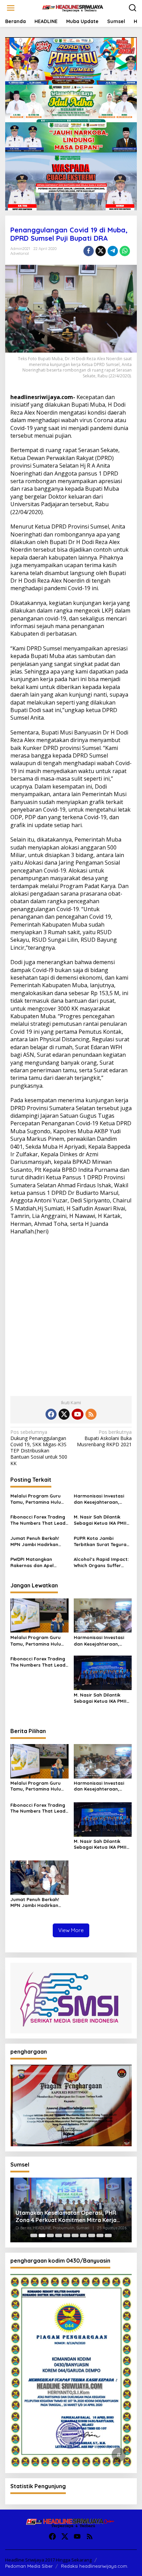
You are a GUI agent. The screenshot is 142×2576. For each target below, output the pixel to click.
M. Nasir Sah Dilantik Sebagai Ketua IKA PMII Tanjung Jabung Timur (100, 1520)
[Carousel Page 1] (34, 2235)
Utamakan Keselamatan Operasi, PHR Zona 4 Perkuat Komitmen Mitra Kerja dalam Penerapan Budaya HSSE (66, 2217)
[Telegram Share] (113, 251)
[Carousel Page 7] (83, 2235)
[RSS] (91, 1414)
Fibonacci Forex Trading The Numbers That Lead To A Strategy (38, 1520)
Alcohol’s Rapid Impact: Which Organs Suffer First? (101, 1562)
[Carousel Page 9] (100, 2235)
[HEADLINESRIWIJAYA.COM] (72, 7)
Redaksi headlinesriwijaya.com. (95, 2566)
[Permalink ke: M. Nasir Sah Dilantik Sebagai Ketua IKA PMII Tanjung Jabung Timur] (103, 1672)
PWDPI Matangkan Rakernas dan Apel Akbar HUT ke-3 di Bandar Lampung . (32, 1562)
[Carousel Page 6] (75, 2235)
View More (71, 1930)
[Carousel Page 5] (67, 2235)
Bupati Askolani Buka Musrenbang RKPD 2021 (104, 1438)
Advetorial (20, 253)
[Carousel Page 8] (92, 2235)
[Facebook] (51, 1414)
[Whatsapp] (125, 251)
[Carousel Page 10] (108, 2235)
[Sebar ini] (89, 251)
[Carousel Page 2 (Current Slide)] (42, 2235)
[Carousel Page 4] (59, 2235)
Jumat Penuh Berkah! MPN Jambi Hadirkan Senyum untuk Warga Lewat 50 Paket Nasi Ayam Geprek (35, 1541)
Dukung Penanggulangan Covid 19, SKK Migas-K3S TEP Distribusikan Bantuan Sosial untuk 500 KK (39, 1448)
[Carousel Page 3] (50, 2235)
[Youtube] (78, 1414)
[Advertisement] (71, 1313)
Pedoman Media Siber (29, 2566)
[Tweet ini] (101, 251)
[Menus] (11, 8)
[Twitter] (64, 1414)
